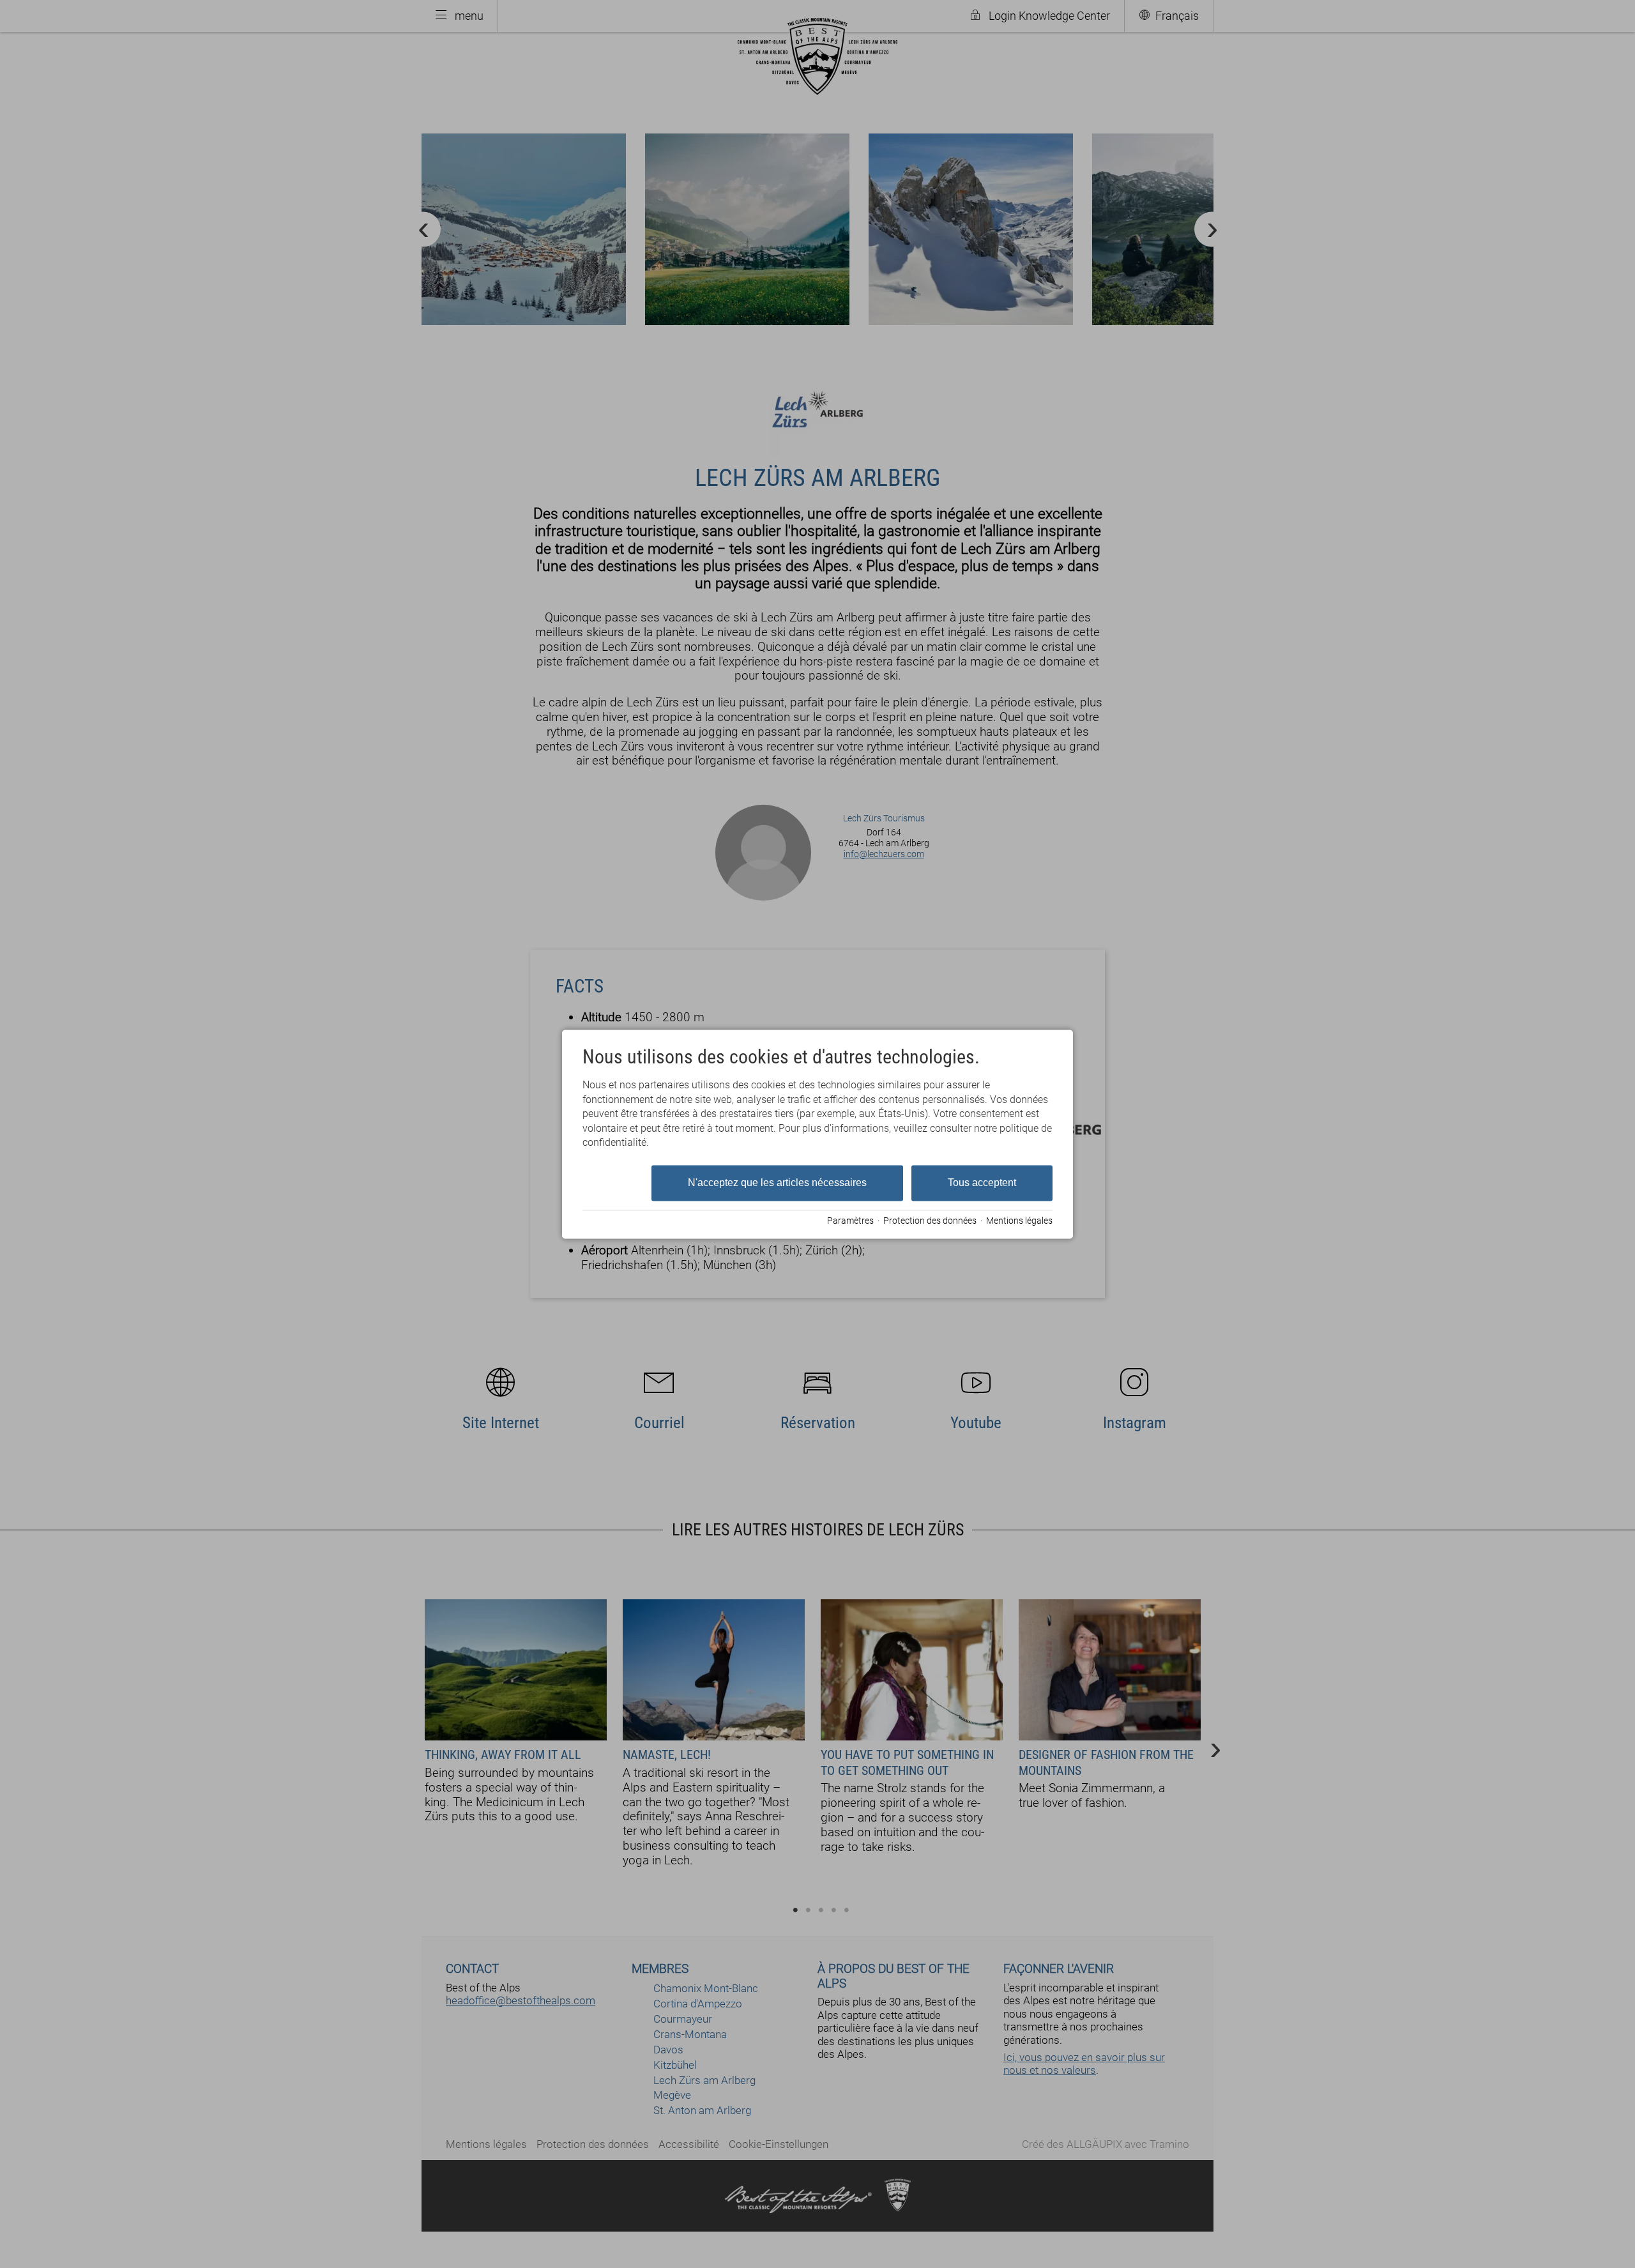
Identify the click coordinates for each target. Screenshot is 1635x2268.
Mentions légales (1019, 1221)
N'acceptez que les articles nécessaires (777, 1183)
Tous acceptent (982, 1183)
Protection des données (930, 1221)
